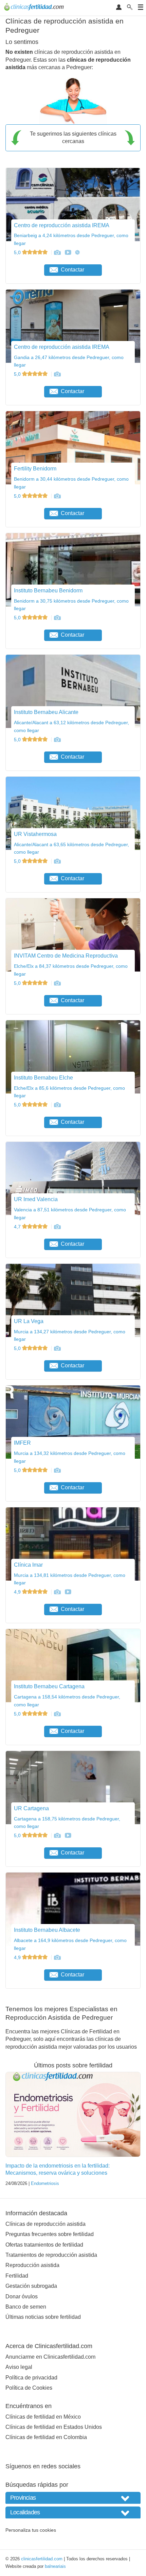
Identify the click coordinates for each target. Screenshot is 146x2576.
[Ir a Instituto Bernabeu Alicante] (57, 740)
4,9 (18, 1592)
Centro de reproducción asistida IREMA (62, 225)
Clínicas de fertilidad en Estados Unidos (54, 2427)
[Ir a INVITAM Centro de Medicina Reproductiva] (57, 983)
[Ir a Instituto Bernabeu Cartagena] (57, 1714)
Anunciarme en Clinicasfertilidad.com (50, 2357)
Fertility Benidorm (35, 469)
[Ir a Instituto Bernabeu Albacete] (57, 1957)
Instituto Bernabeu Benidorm (48, 591)
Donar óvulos (22, 2296)
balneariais (55, 2566)
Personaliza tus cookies (31, 2530)
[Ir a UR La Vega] (57, 1348)
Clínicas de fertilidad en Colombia (46, 2437)
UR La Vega (29, 1321)
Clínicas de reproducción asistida (45, 2224)
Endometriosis (45, 2183)
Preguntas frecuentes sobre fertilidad (50, 2234)
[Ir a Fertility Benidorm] (57, 496)
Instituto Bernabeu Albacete (47, 1930)
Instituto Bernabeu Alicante (46, 712)
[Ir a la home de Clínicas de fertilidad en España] (35, 8)
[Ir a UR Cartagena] (57, 1835)
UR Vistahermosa (35, 834)
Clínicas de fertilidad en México (43, 2417)
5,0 (18, 252)
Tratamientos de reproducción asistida (51, 2255)
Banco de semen (26, 2307)
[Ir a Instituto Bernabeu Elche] (57, 1105)
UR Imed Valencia (36, 1199)
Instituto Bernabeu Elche (43, 1078)
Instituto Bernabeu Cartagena (49, 1686)
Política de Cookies (29, 2388)
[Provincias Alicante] (73, 2498)
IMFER (22, 1443)
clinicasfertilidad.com (42, 2559)
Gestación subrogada (31, 2286)
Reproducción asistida (32, 2265)
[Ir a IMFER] (57, 1470)
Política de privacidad (31, 2378)
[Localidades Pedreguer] (73, 2512)
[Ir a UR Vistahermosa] (57, 861)
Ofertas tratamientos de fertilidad (44, 2245)
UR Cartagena (31, 1808)
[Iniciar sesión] (119, 8)
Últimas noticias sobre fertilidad (43, 2317)
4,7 (18, 1227)
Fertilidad (17, 2276)
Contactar (72, 270)
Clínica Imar (28, 1565)
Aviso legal (19, 2367)
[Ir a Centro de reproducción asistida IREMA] (57, 252)
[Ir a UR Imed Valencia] (57, 1227)
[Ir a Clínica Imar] (57, 1592)
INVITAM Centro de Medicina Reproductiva (66, 956)
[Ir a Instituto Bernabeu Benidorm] (57, 618)
